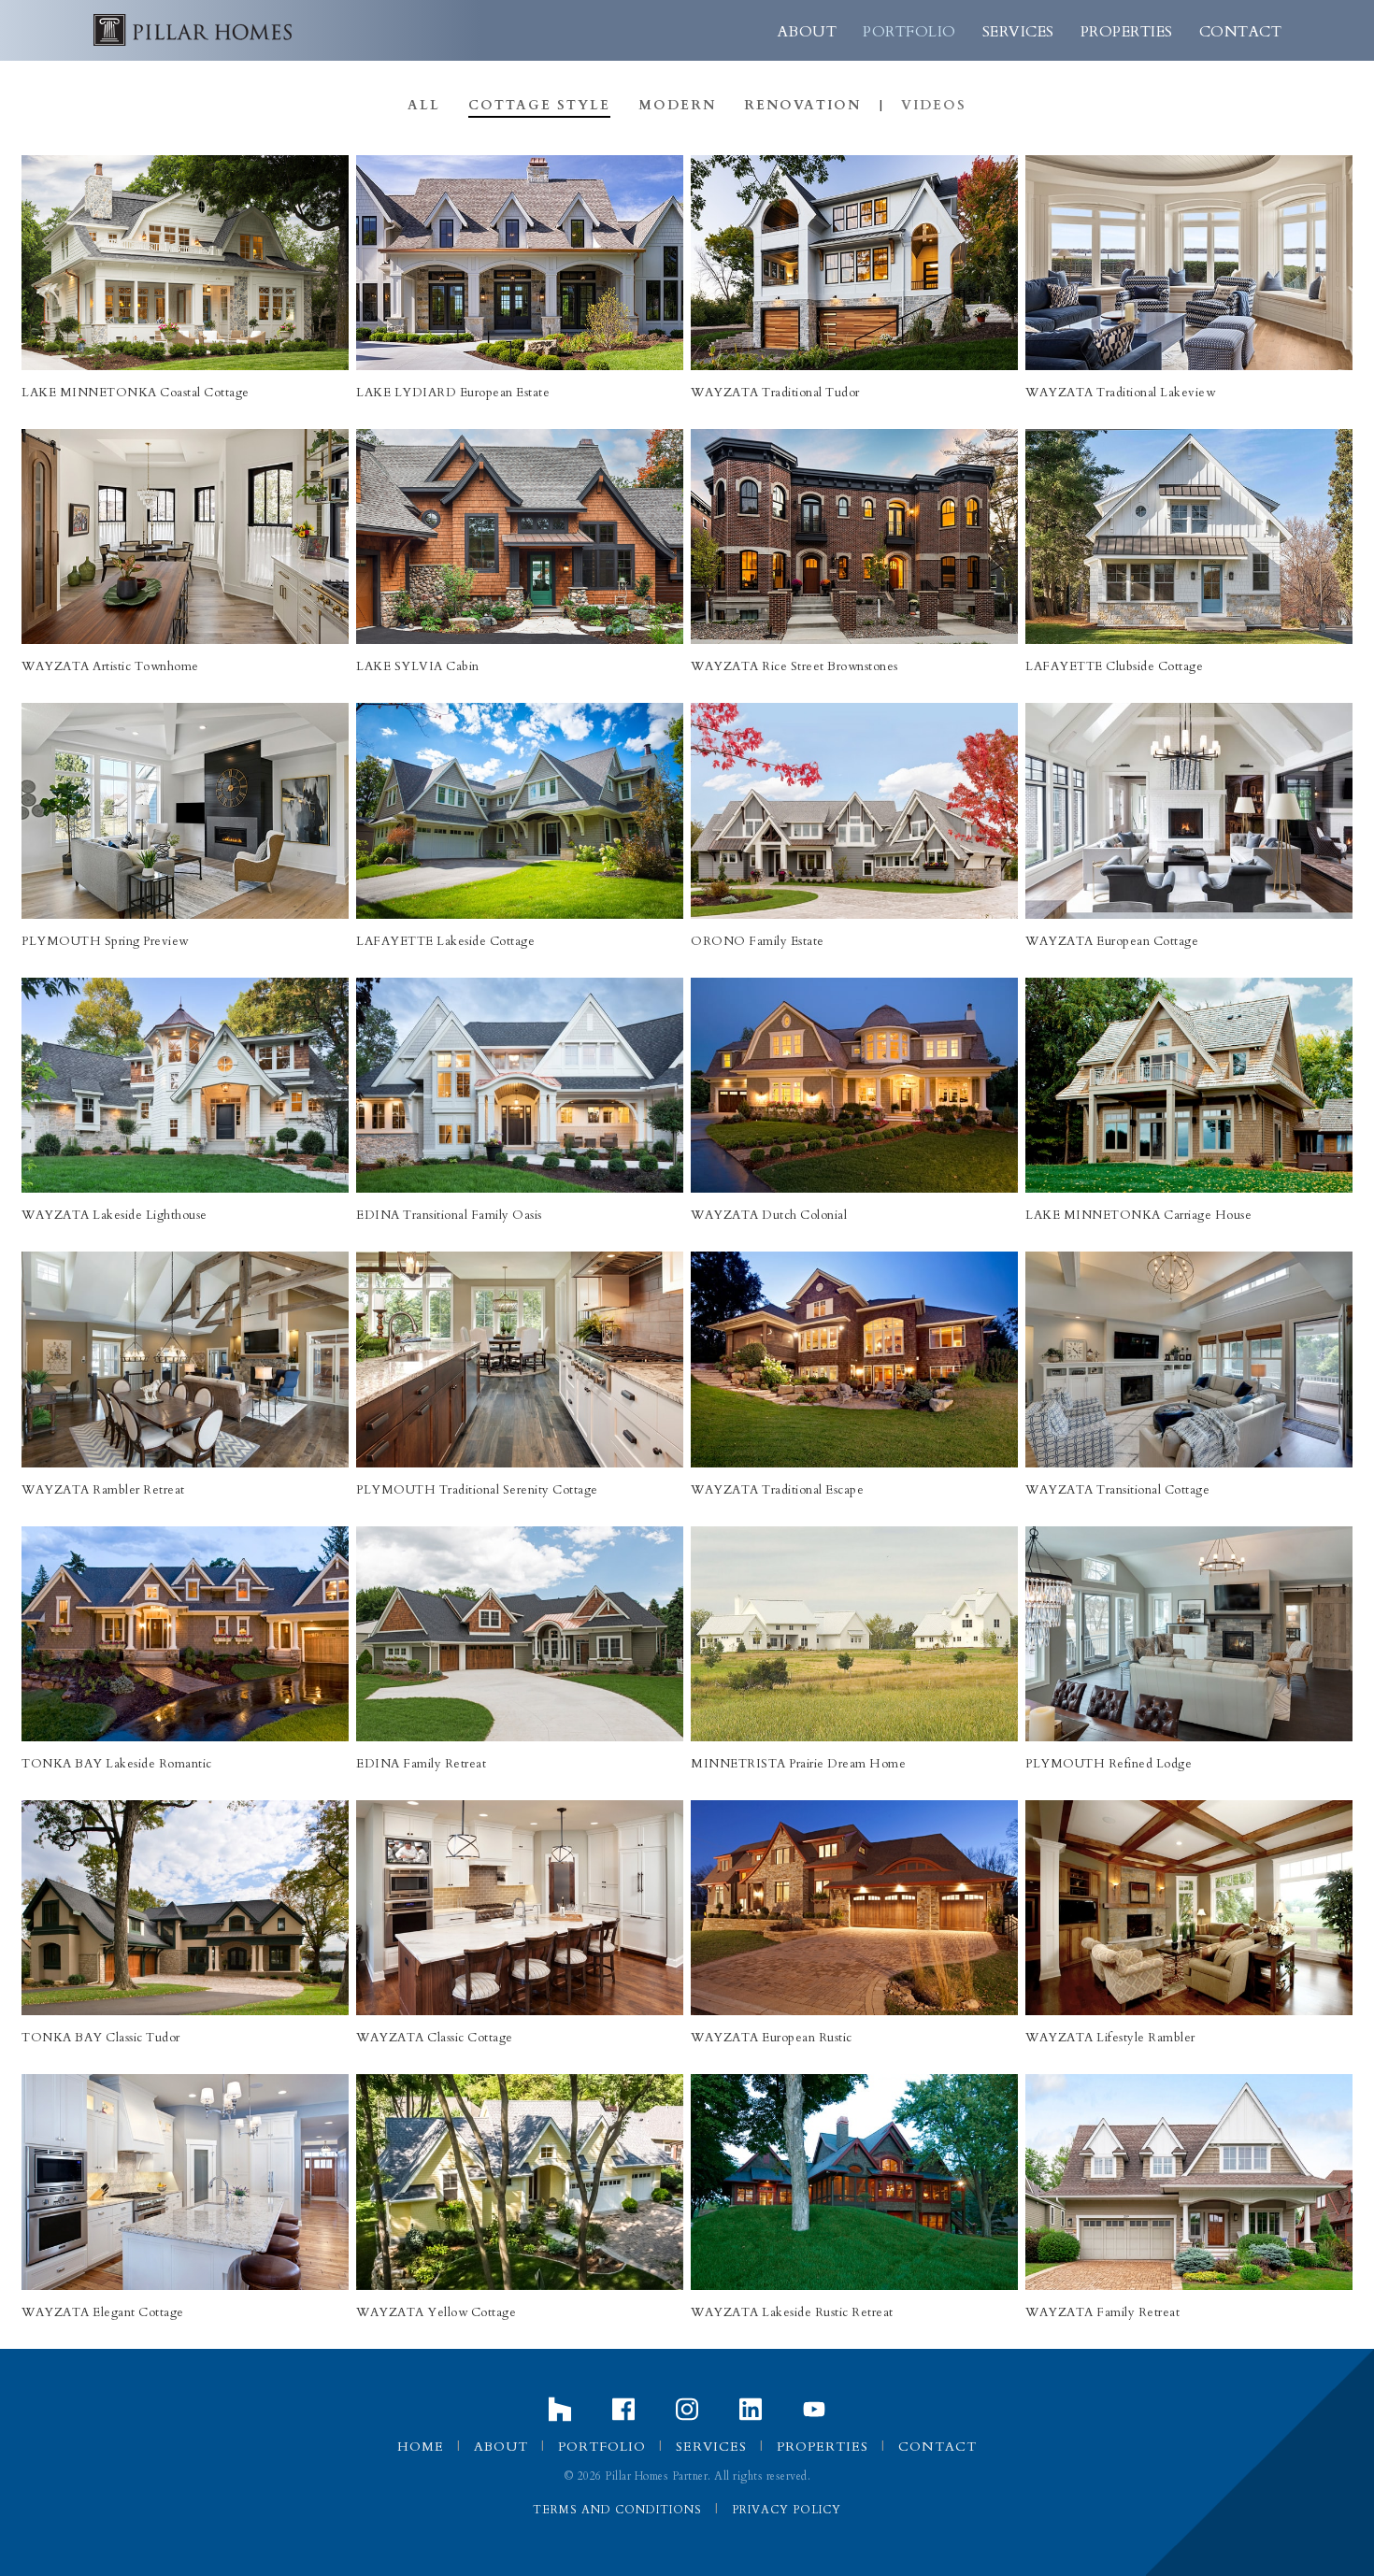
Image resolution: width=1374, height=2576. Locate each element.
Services (1018, 32)
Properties (1127, 32)
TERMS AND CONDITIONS (617, 2510)
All (424, 105)
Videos (934, 105)
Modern (677, 105)
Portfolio (909, 32)
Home (421, 2447)
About (808, 32)
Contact (1241, 32)
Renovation (802, 105)
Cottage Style (539, 105)
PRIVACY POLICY (787, 2510)
